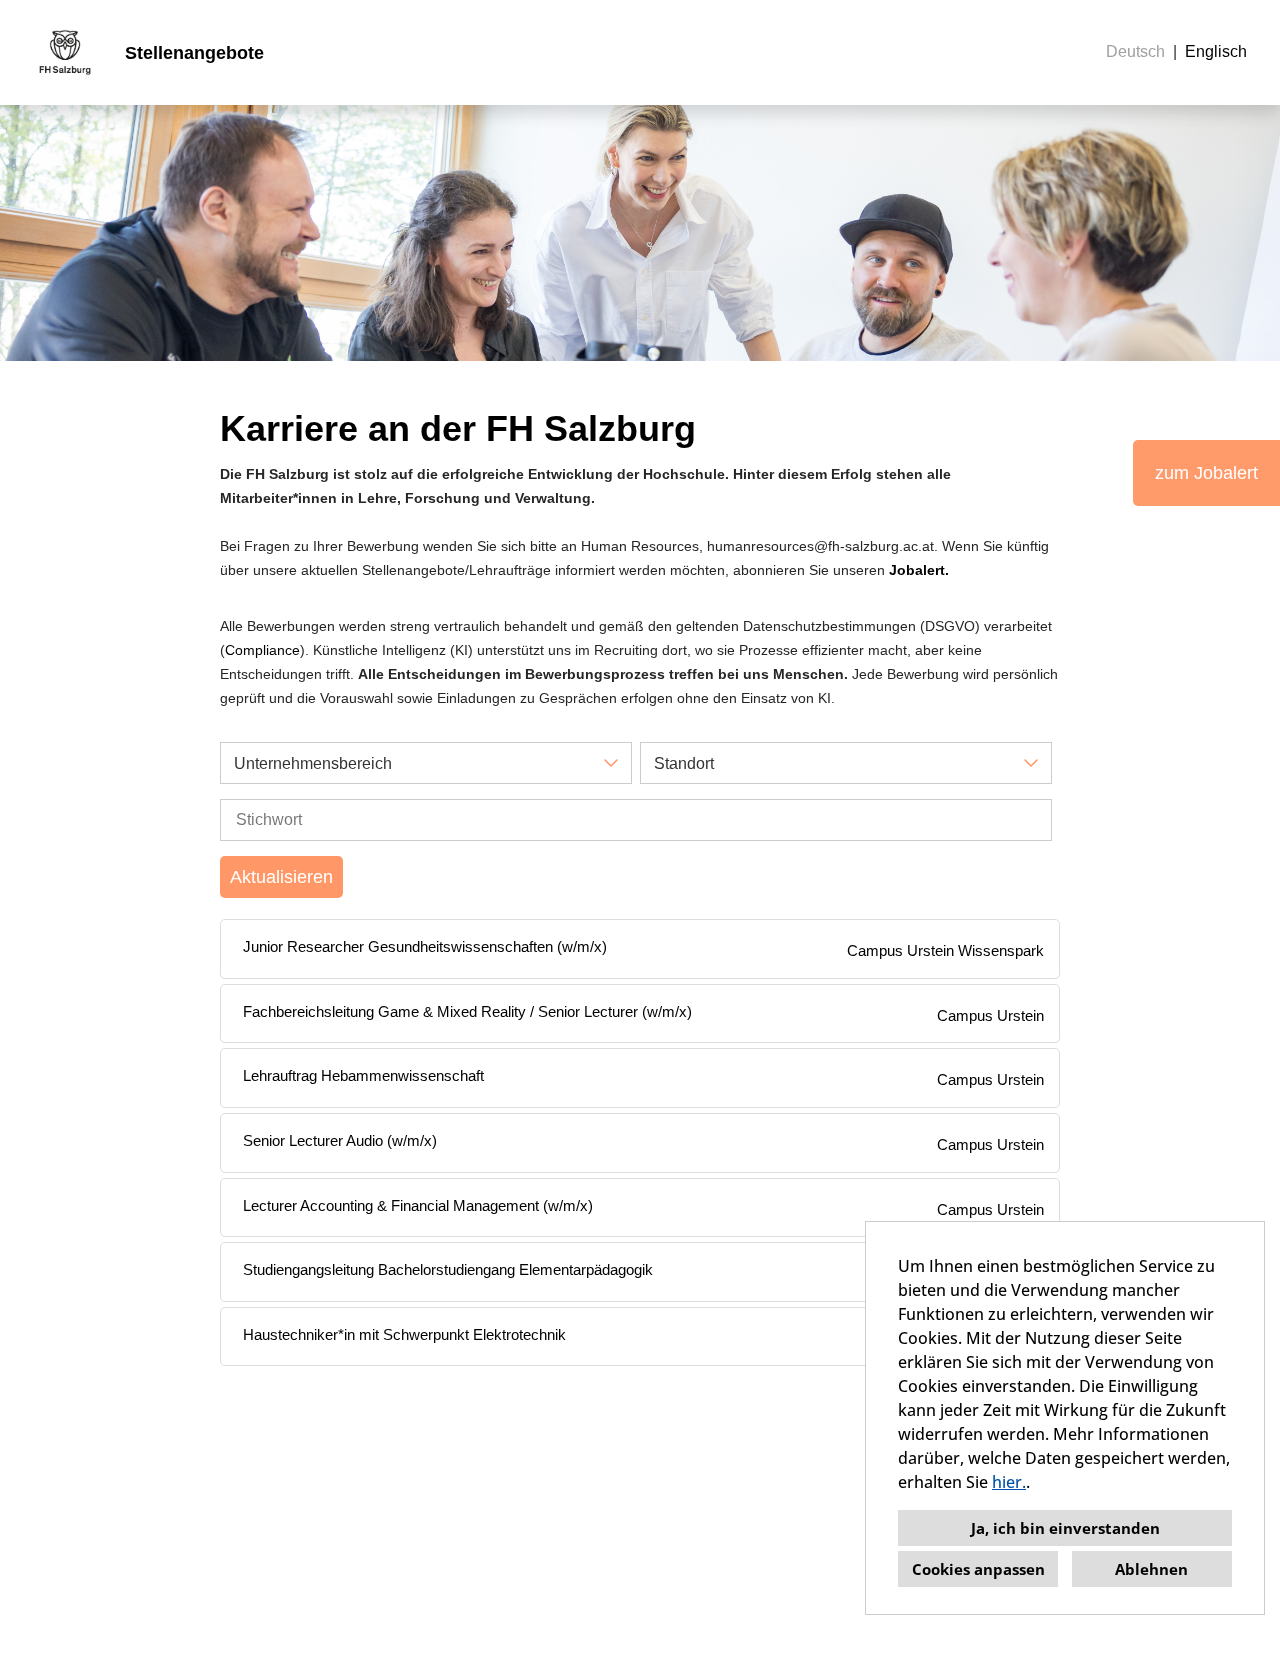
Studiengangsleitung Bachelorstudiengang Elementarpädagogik (448, 1269)
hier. (1009, 1482)
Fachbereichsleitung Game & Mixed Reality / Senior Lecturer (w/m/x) (467, 1011)
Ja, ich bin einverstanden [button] (1065, 1528)
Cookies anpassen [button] (978, 1569)
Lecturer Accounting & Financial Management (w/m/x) (418, 1205)
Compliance (262, 650)
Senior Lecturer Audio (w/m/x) (340, 1140)
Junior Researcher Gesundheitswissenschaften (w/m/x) (425, 946)
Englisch (1216, 51)
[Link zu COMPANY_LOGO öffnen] (65, 52)
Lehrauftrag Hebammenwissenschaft (363, 1075)
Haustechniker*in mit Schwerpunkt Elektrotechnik (404, 1334)
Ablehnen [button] (1151, 1569)
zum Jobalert (1206, 473)
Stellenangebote (194, 53)
